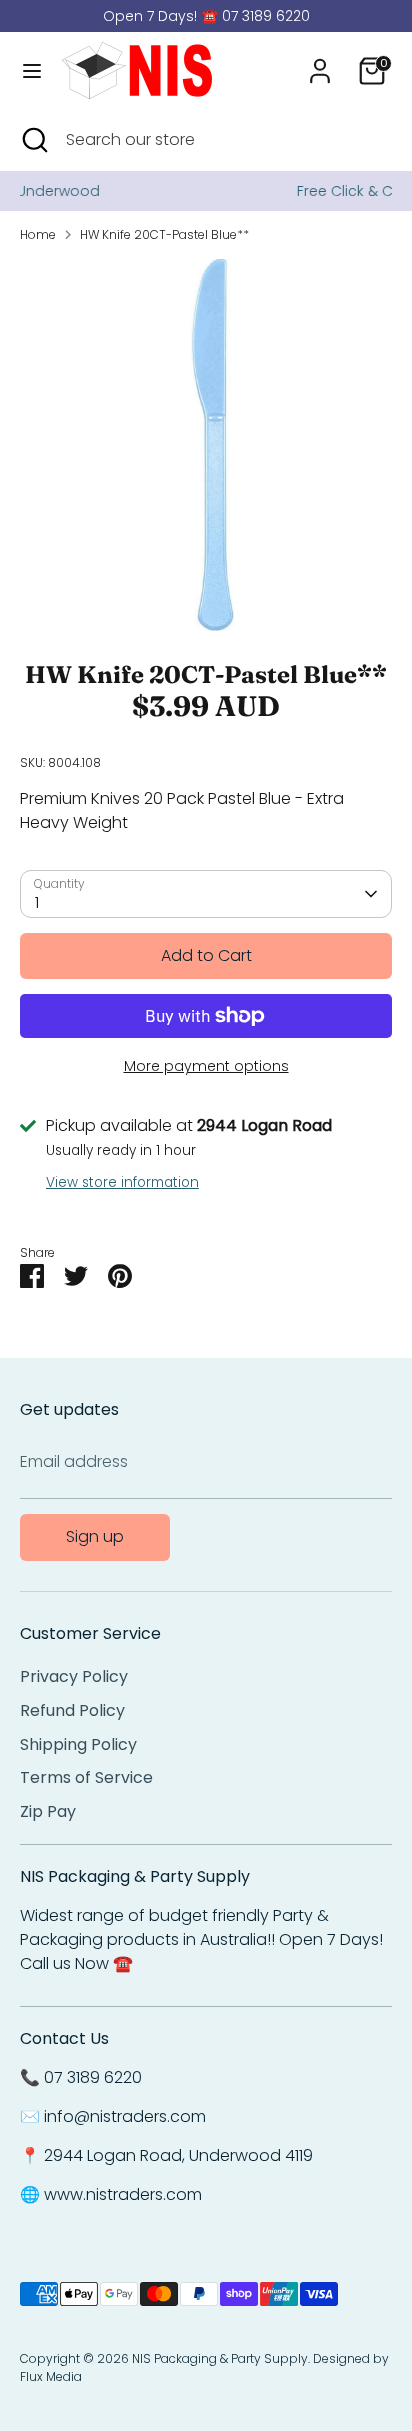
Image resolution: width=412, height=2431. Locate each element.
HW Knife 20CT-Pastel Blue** (164, 234)
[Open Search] (33, 140)
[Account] (320, 62)
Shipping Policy (78, 1744)
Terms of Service (86, 1777)
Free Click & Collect (233, 191)
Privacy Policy (74, 1676)
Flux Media (51, 2376)
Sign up (95, 1536)
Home (38, 234)
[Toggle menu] (32, 71)
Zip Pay (48, 1811)
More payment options (206, 1066)
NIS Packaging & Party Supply (220, 2358)
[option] (206, 445)
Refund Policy (72, 1710)
